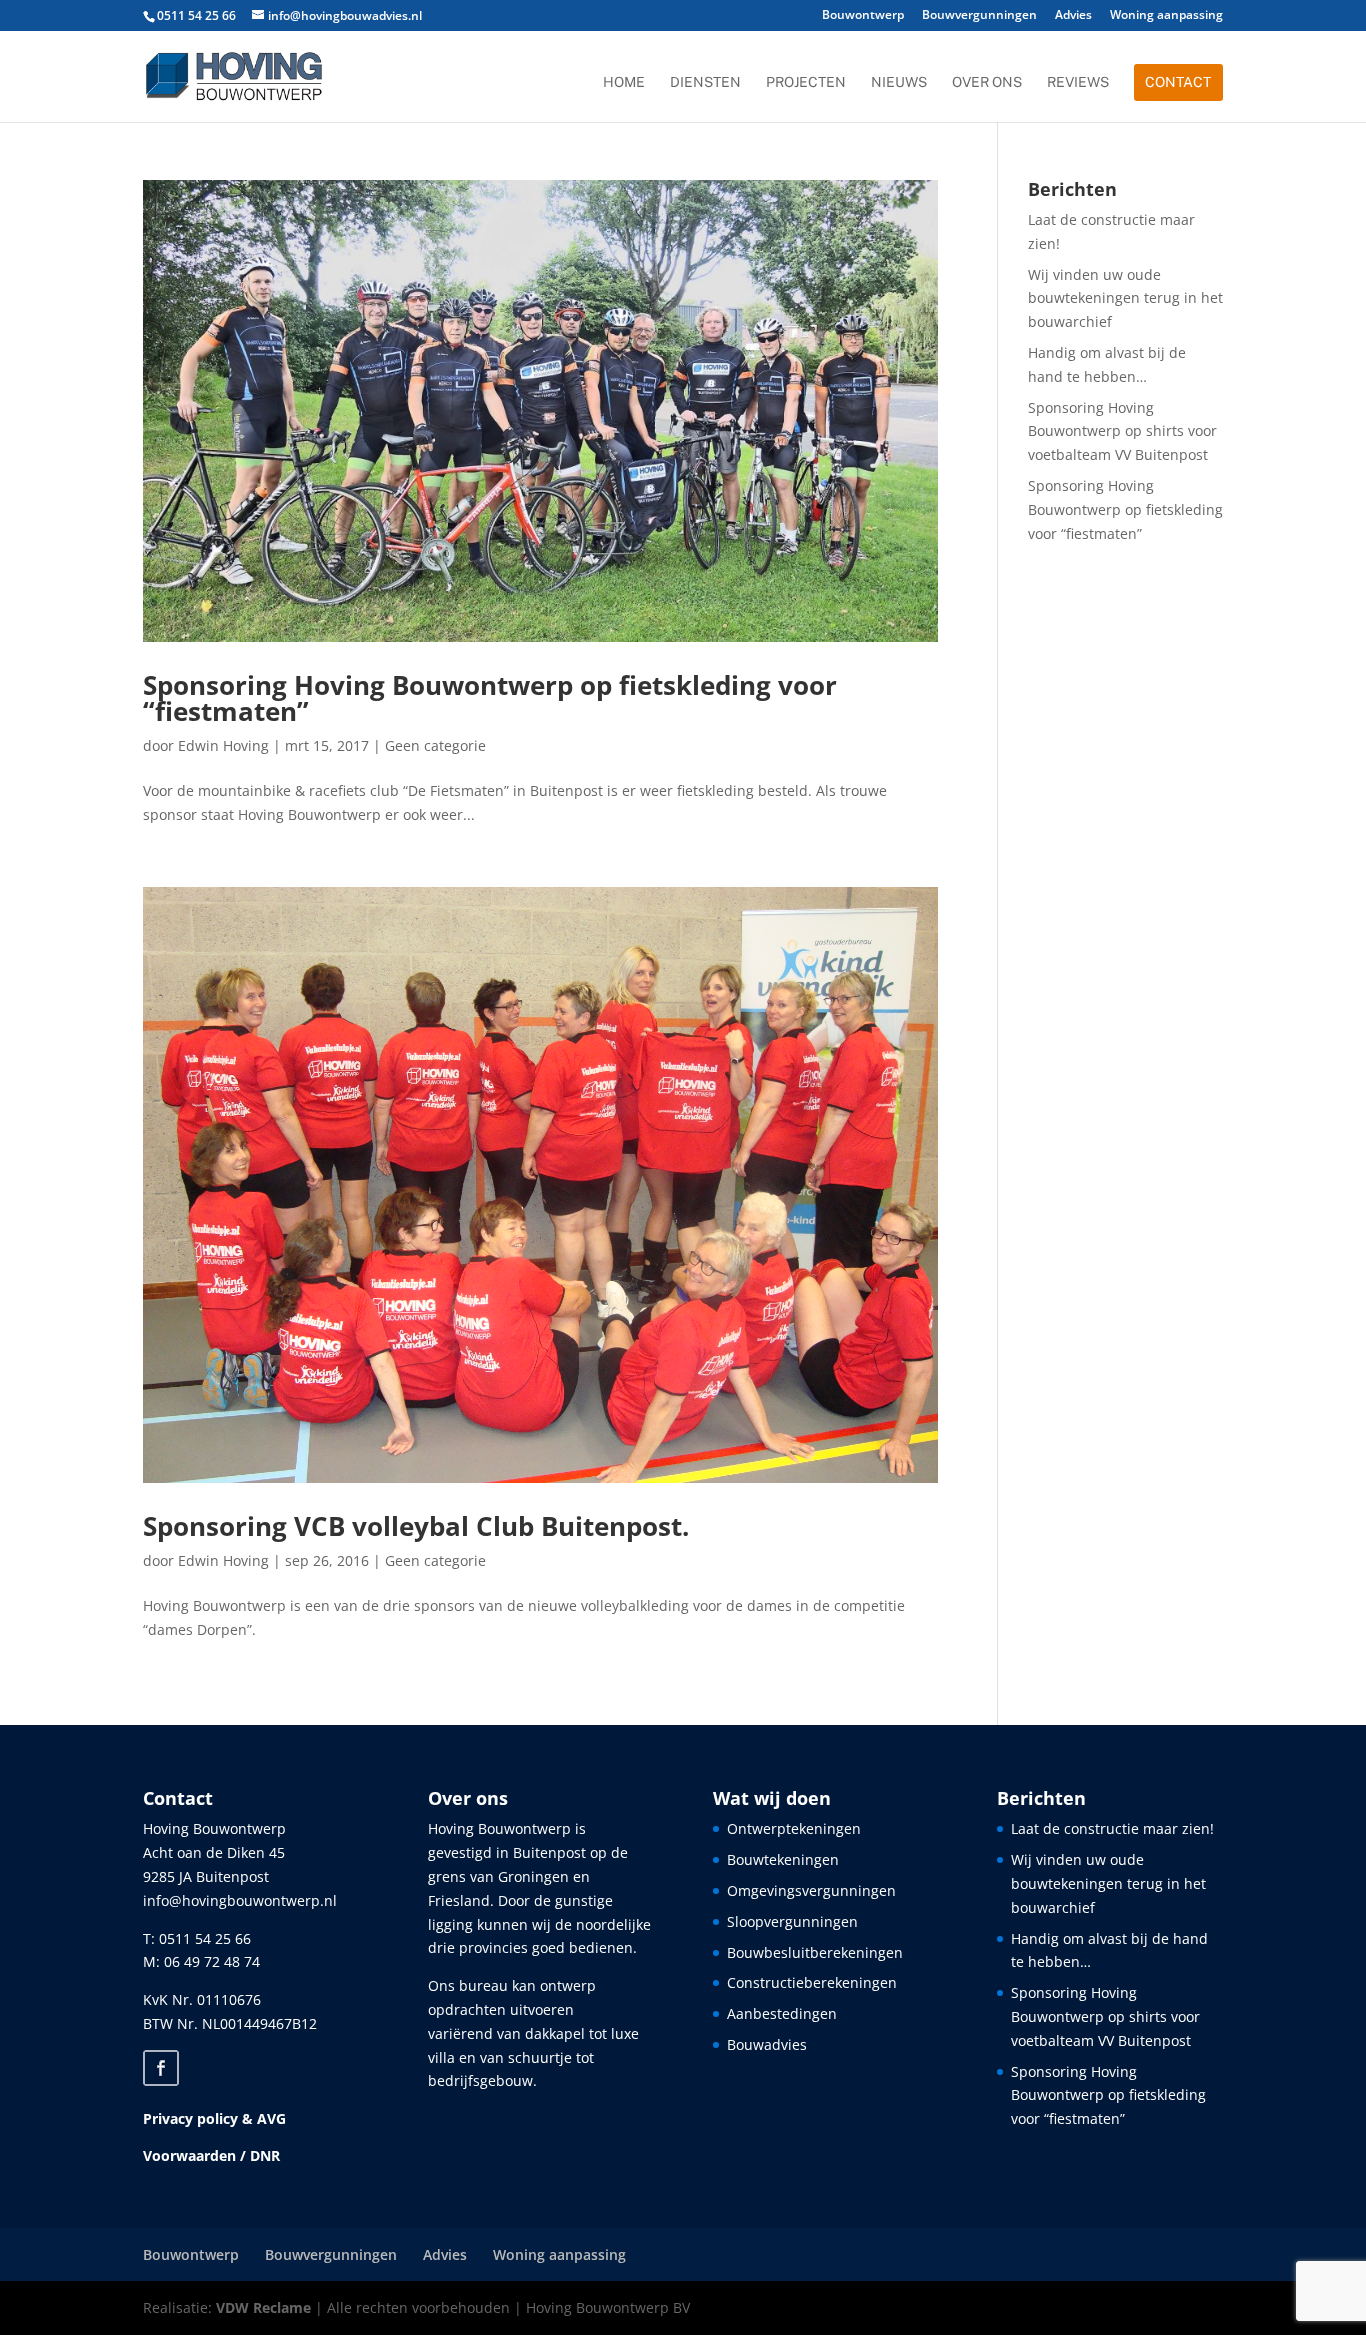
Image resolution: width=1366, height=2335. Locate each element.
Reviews (1078, 82)
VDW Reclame (263, 2307)
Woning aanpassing (1166, 16)
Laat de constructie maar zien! (1112, 1828)
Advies (1073, 16)
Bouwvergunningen (979, 16)
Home (624, 82)
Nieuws (899, 82)
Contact (1178, 82)
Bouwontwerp (863, 16)
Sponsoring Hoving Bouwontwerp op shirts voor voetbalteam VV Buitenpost (1122, 431)
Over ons (987, 82)
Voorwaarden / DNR (211, 2155)
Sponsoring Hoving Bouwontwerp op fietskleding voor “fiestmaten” (490, 698)
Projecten (806, 82)
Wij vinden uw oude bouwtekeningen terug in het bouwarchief (1125, 298)
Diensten (705, 82)
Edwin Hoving (223, 745)
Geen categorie (435, 745)
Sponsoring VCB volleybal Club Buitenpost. (416, 1526)
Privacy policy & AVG (214, 2118)
